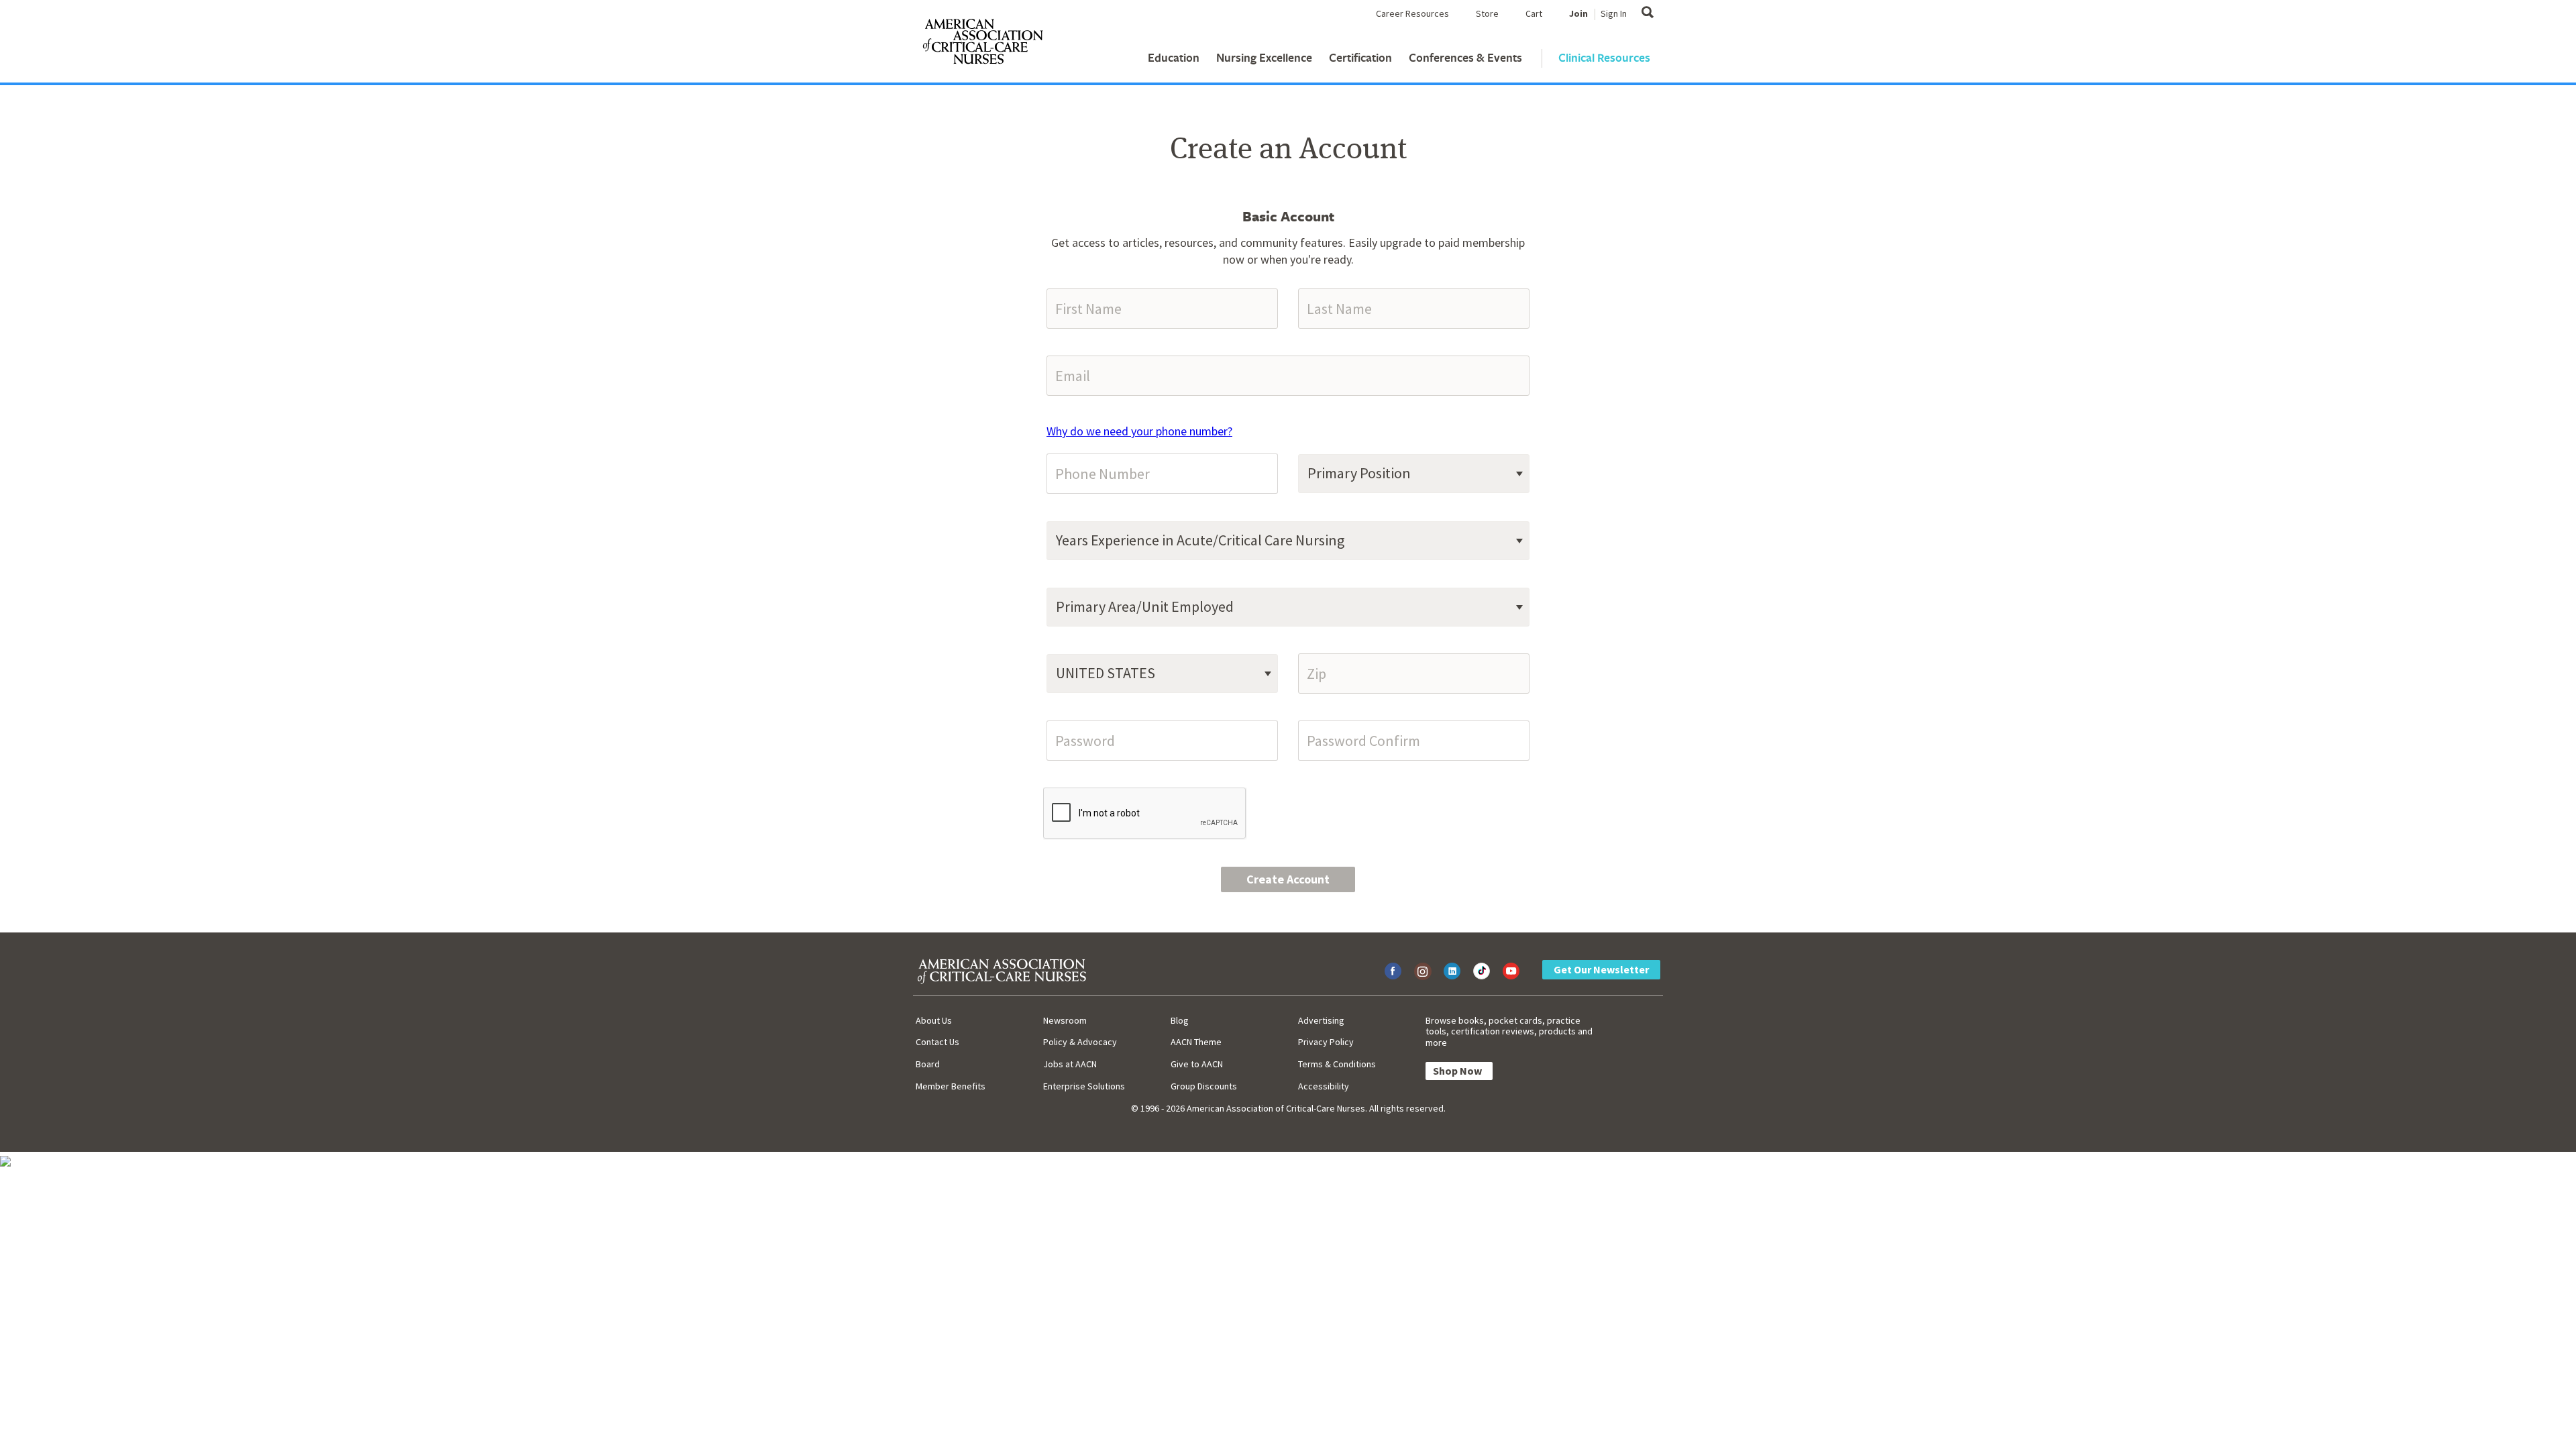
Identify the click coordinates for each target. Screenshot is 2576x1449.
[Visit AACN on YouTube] (1511, 971)
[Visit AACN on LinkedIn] (1452, 971)
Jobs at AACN (1070, 1064)
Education (1174, 57)
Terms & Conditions (1337, 1064)
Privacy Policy (1326, 1042)
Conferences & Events (1465, 57)
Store (1487, 13)
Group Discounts (1204, 1086)
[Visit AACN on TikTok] (1482, 971)
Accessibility (1324, 1086)
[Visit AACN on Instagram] (1423, 971)
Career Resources (1412, 13)
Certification (1360, 57)
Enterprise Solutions (1084, 1086)
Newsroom (1065, 1020)
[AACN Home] (982, 44)
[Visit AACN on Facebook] (1393, 971)
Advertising (1321, 1020)
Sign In (1614, 13)
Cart (1534, 13)
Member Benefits (951, 1086)
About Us (934, 1020)
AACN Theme (1196, 1042)
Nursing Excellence (1264, 57)
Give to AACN (1197, 1064)
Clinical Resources (1604, 57)
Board (928, 1064)
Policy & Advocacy (1080, 1042)
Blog (1180, 1020)
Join (1578, 13)
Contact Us (937, 1042)
